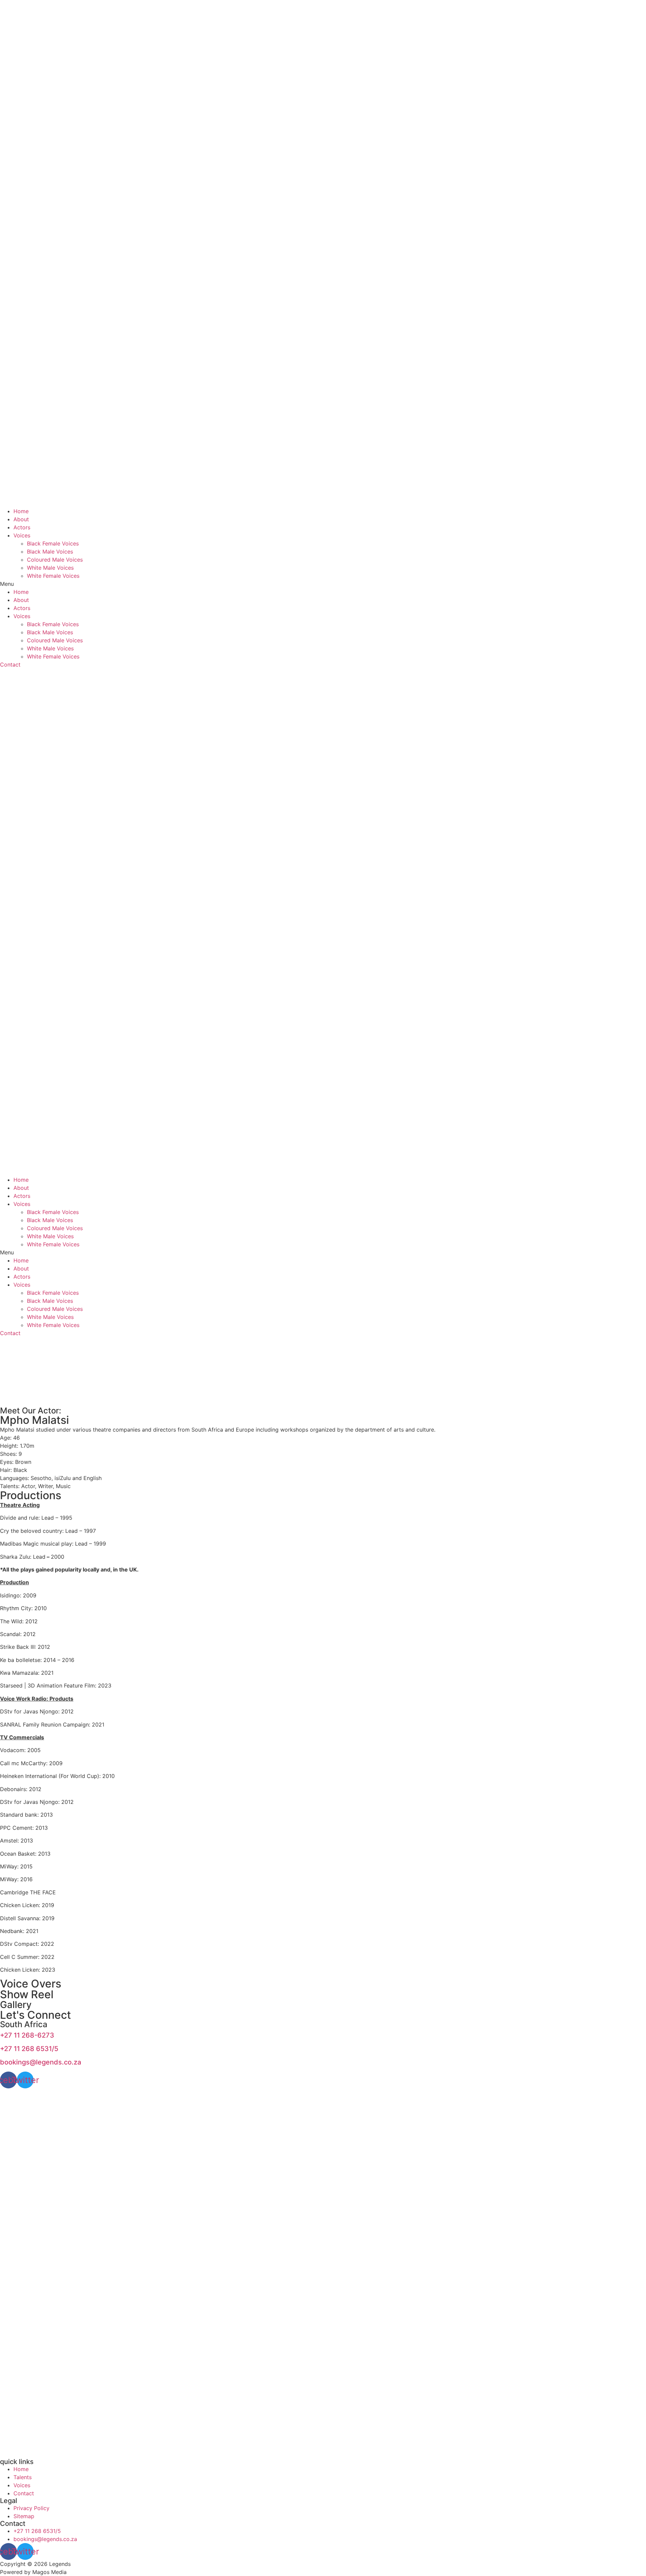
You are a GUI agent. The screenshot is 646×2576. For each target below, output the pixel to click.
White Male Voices (50, 568)
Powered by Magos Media (33, 2572)
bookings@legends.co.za (41, 2062)
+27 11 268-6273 (27, 2035)
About (21, 519)
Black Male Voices (50, 552)
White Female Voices (53, 576)
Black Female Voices (53, 543)
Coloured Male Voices (55, 560)
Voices (22, 535)
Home (21, 511)
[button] (323, 584)
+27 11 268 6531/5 (29, 2049)
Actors (22, 527)
